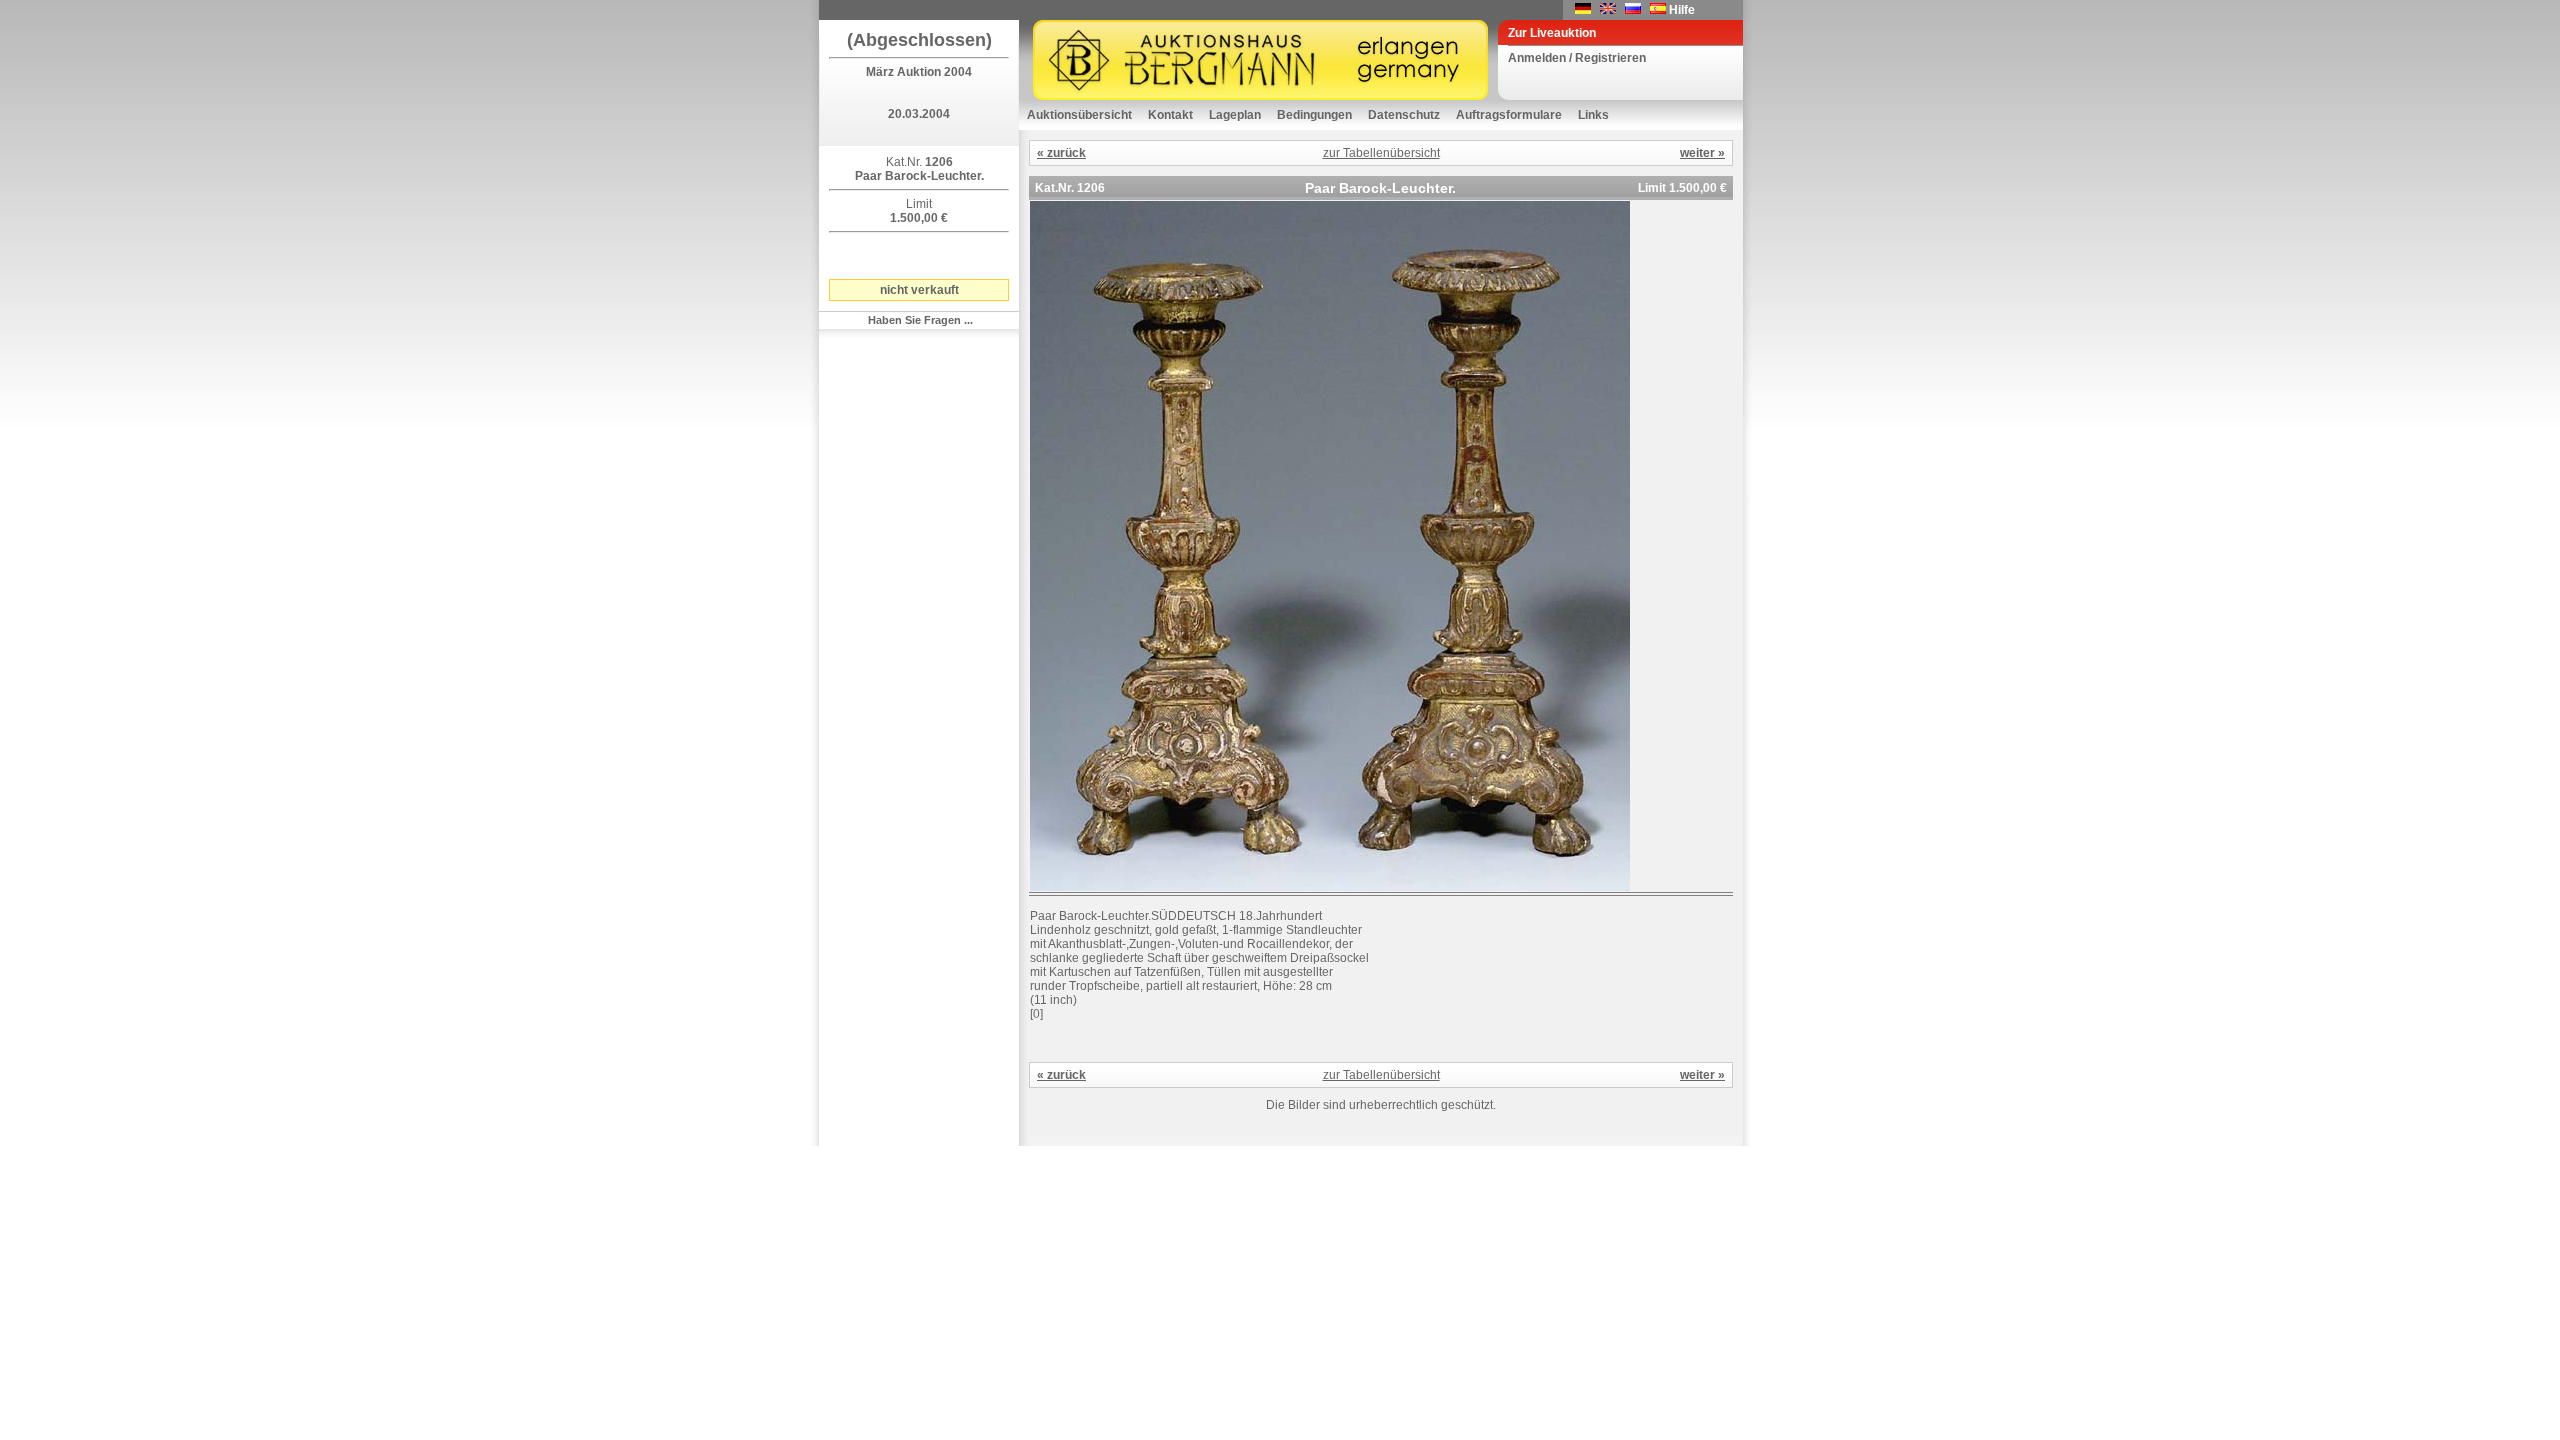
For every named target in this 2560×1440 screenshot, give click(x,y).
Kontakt (1170, 115)
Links (1593, 115)
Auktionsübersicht (1079, 115)
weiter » (1702, 153)
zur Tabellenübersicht (1381, 153)
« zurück (1061, 153)
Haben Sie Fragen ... (920, 320)
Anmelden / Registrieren (1577, 58)
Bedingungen (1314, 115)
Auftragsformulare (1509, 115)
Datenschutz (1404, 115)
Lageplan (1235, 115)
